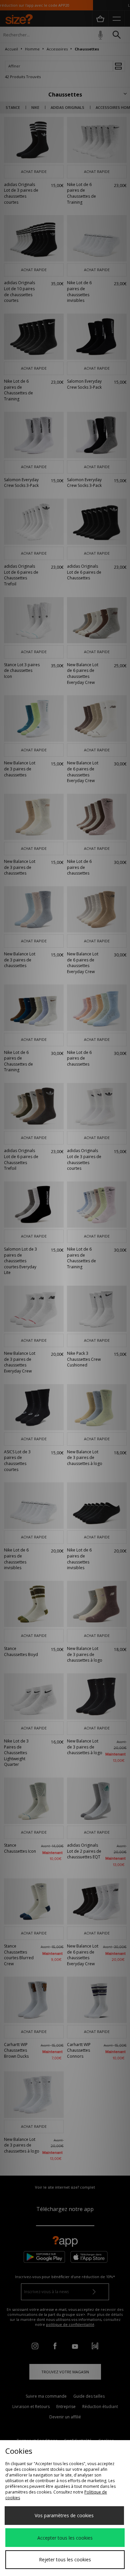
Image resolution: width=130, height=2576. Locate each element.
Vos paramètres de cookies (64, 2515)
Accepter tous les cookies (65, 2538)
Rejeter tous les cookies (65, 2559)
